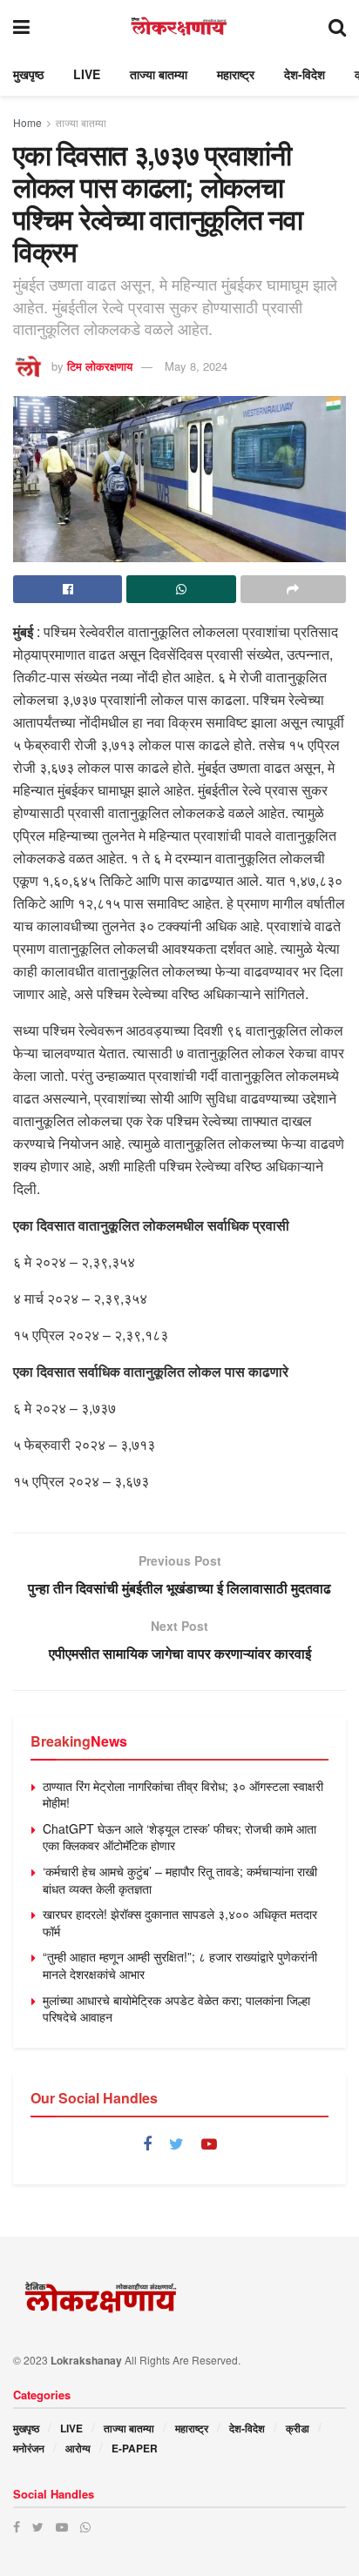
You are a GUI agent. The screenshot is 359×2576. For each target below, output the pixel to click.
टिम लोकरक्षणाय (100, 366)
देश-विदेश (305, 74)
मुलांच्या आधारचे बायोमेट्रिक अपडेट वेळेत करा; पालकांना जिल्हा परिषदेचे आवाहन (176, 2009)
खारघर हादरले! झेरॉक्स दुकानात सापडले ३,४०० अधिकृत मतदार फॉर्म (180, 1922)
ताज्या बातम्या (159, 74)
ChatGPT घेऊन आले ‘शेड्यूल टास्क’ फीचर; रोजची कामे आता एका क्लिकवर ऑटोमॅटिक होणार (179, 1837)
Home (27, 122)
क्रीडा (298, 2428)
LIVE (87, 74)
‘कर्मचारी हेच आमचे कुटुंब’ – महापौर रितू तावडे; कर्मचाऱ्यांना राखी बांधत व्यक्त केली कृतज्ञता (180, 1880)
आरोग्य (78, 2448)
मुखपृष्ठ (28, 74)
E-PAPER (135, 2448)
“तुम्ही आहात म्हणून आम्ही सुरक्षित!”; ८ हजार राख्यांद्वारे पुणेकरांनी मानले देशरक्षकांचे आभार (180, 1965)
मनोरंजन (29, 2448)
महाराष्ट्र (236, 74)
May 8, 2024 (196, 366)
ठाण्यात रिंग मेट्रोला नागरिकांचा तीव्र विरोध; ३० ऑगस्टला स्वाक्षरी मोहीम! (183, 1794)
